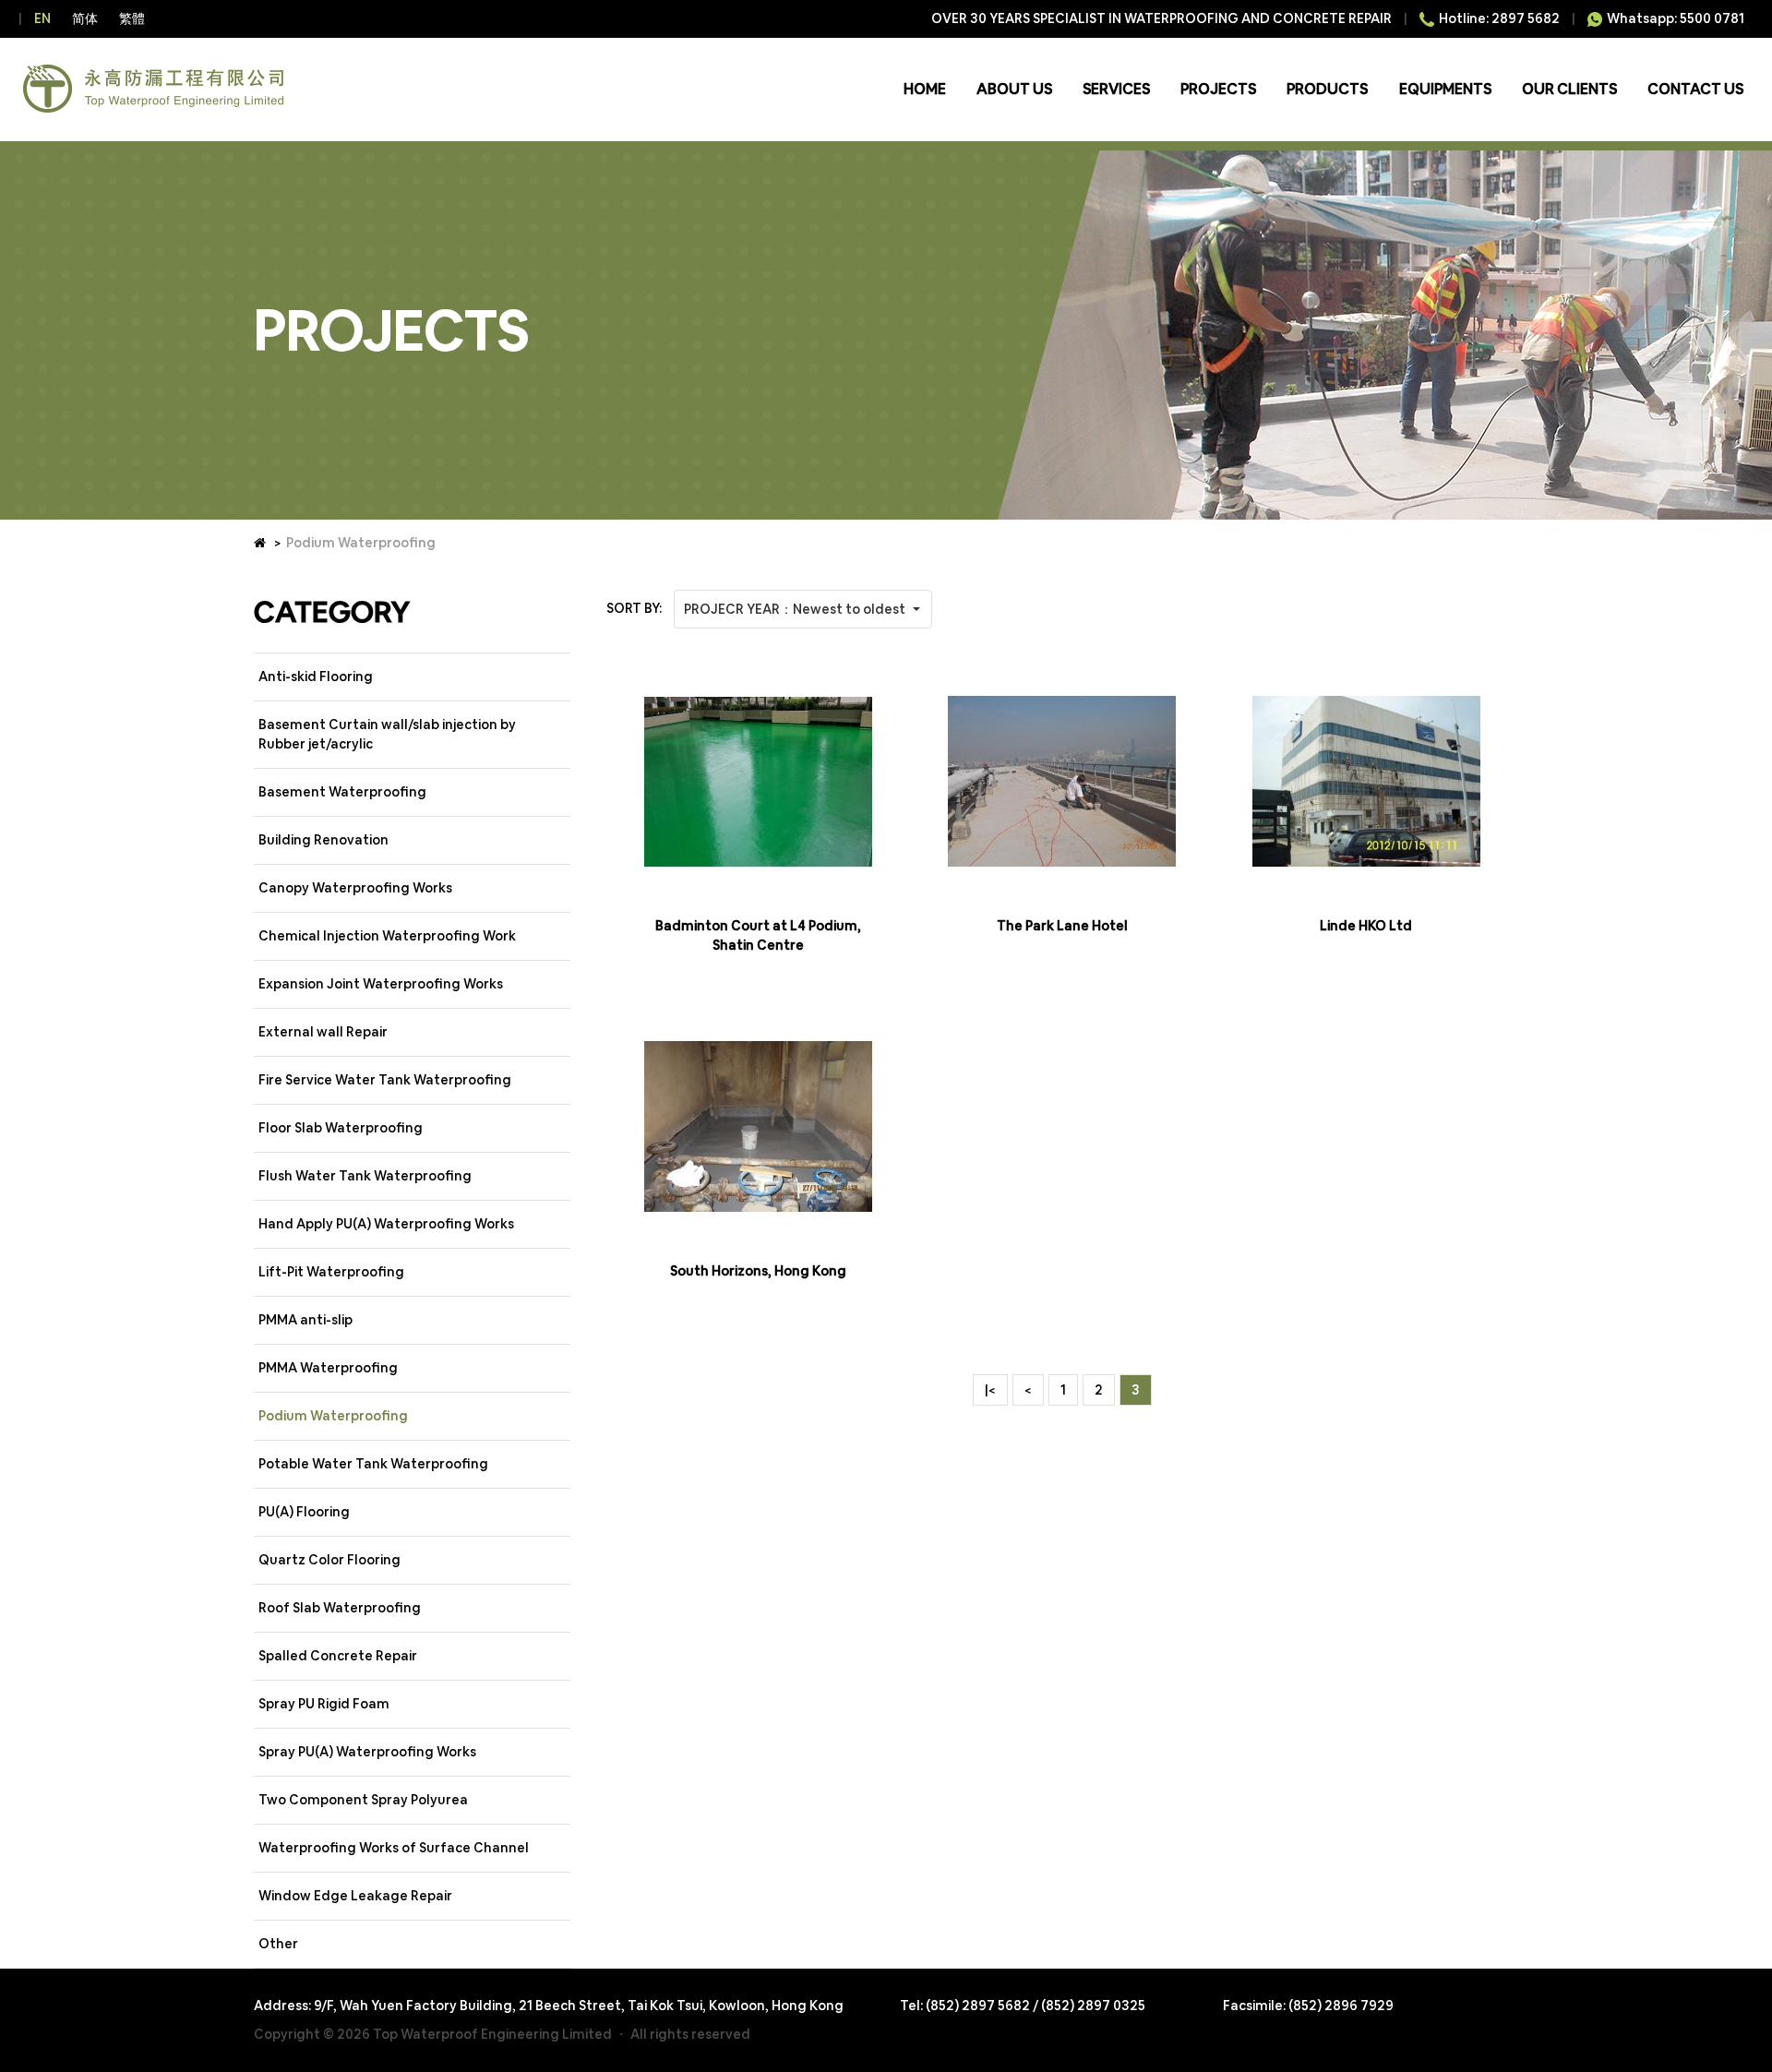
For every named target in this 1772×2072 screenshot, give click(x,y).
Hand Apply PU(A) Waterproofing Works (386, 1224)
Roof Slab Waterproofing (340, 1608)
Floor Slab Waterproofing (341, 1128)
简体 (85, 18)
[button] (803, 609)
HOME (925, 89)
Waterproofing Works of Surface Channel (394, 1848)
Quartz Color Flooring (329, 1560)
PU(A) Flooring (304, 1512)
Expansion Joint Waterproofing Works (381, 984)
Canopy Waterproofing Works (355, 888)
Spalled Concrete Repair (338, 1656)
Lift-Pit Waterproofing (331, 1272)
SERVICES (1116, 89)
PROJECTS (1218, 89)
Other (278, 1944)
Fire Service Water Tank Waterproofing (385, 1080)
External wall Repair (323, 1032)
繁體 (132, 18)
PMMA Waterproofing (328, 1368)
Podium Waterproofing (333, 1416)
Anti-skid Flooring (316, 677)
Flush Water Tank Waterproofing (365, 1176)
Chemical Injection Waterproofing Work (387, 936)
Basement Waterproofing (342, 792)
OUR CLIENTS (1569, 89)
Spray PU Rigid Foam (324, 1704)
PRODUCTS (1327, 89)
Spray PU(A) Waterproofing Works (367, 1752)
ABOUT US (1014, 89)
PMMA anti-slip (305, 1320)
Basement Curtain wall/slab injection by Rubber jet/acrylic (387, 734)
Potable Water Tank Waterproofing (373, 1464)
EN (42, 18)
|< (990, 1390)
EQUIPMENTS (1445, 89)
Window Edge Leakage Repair (355, 1896)
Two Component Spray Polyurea (363, 1800)
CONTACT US (1695, 89)
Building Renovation (323, 840)
